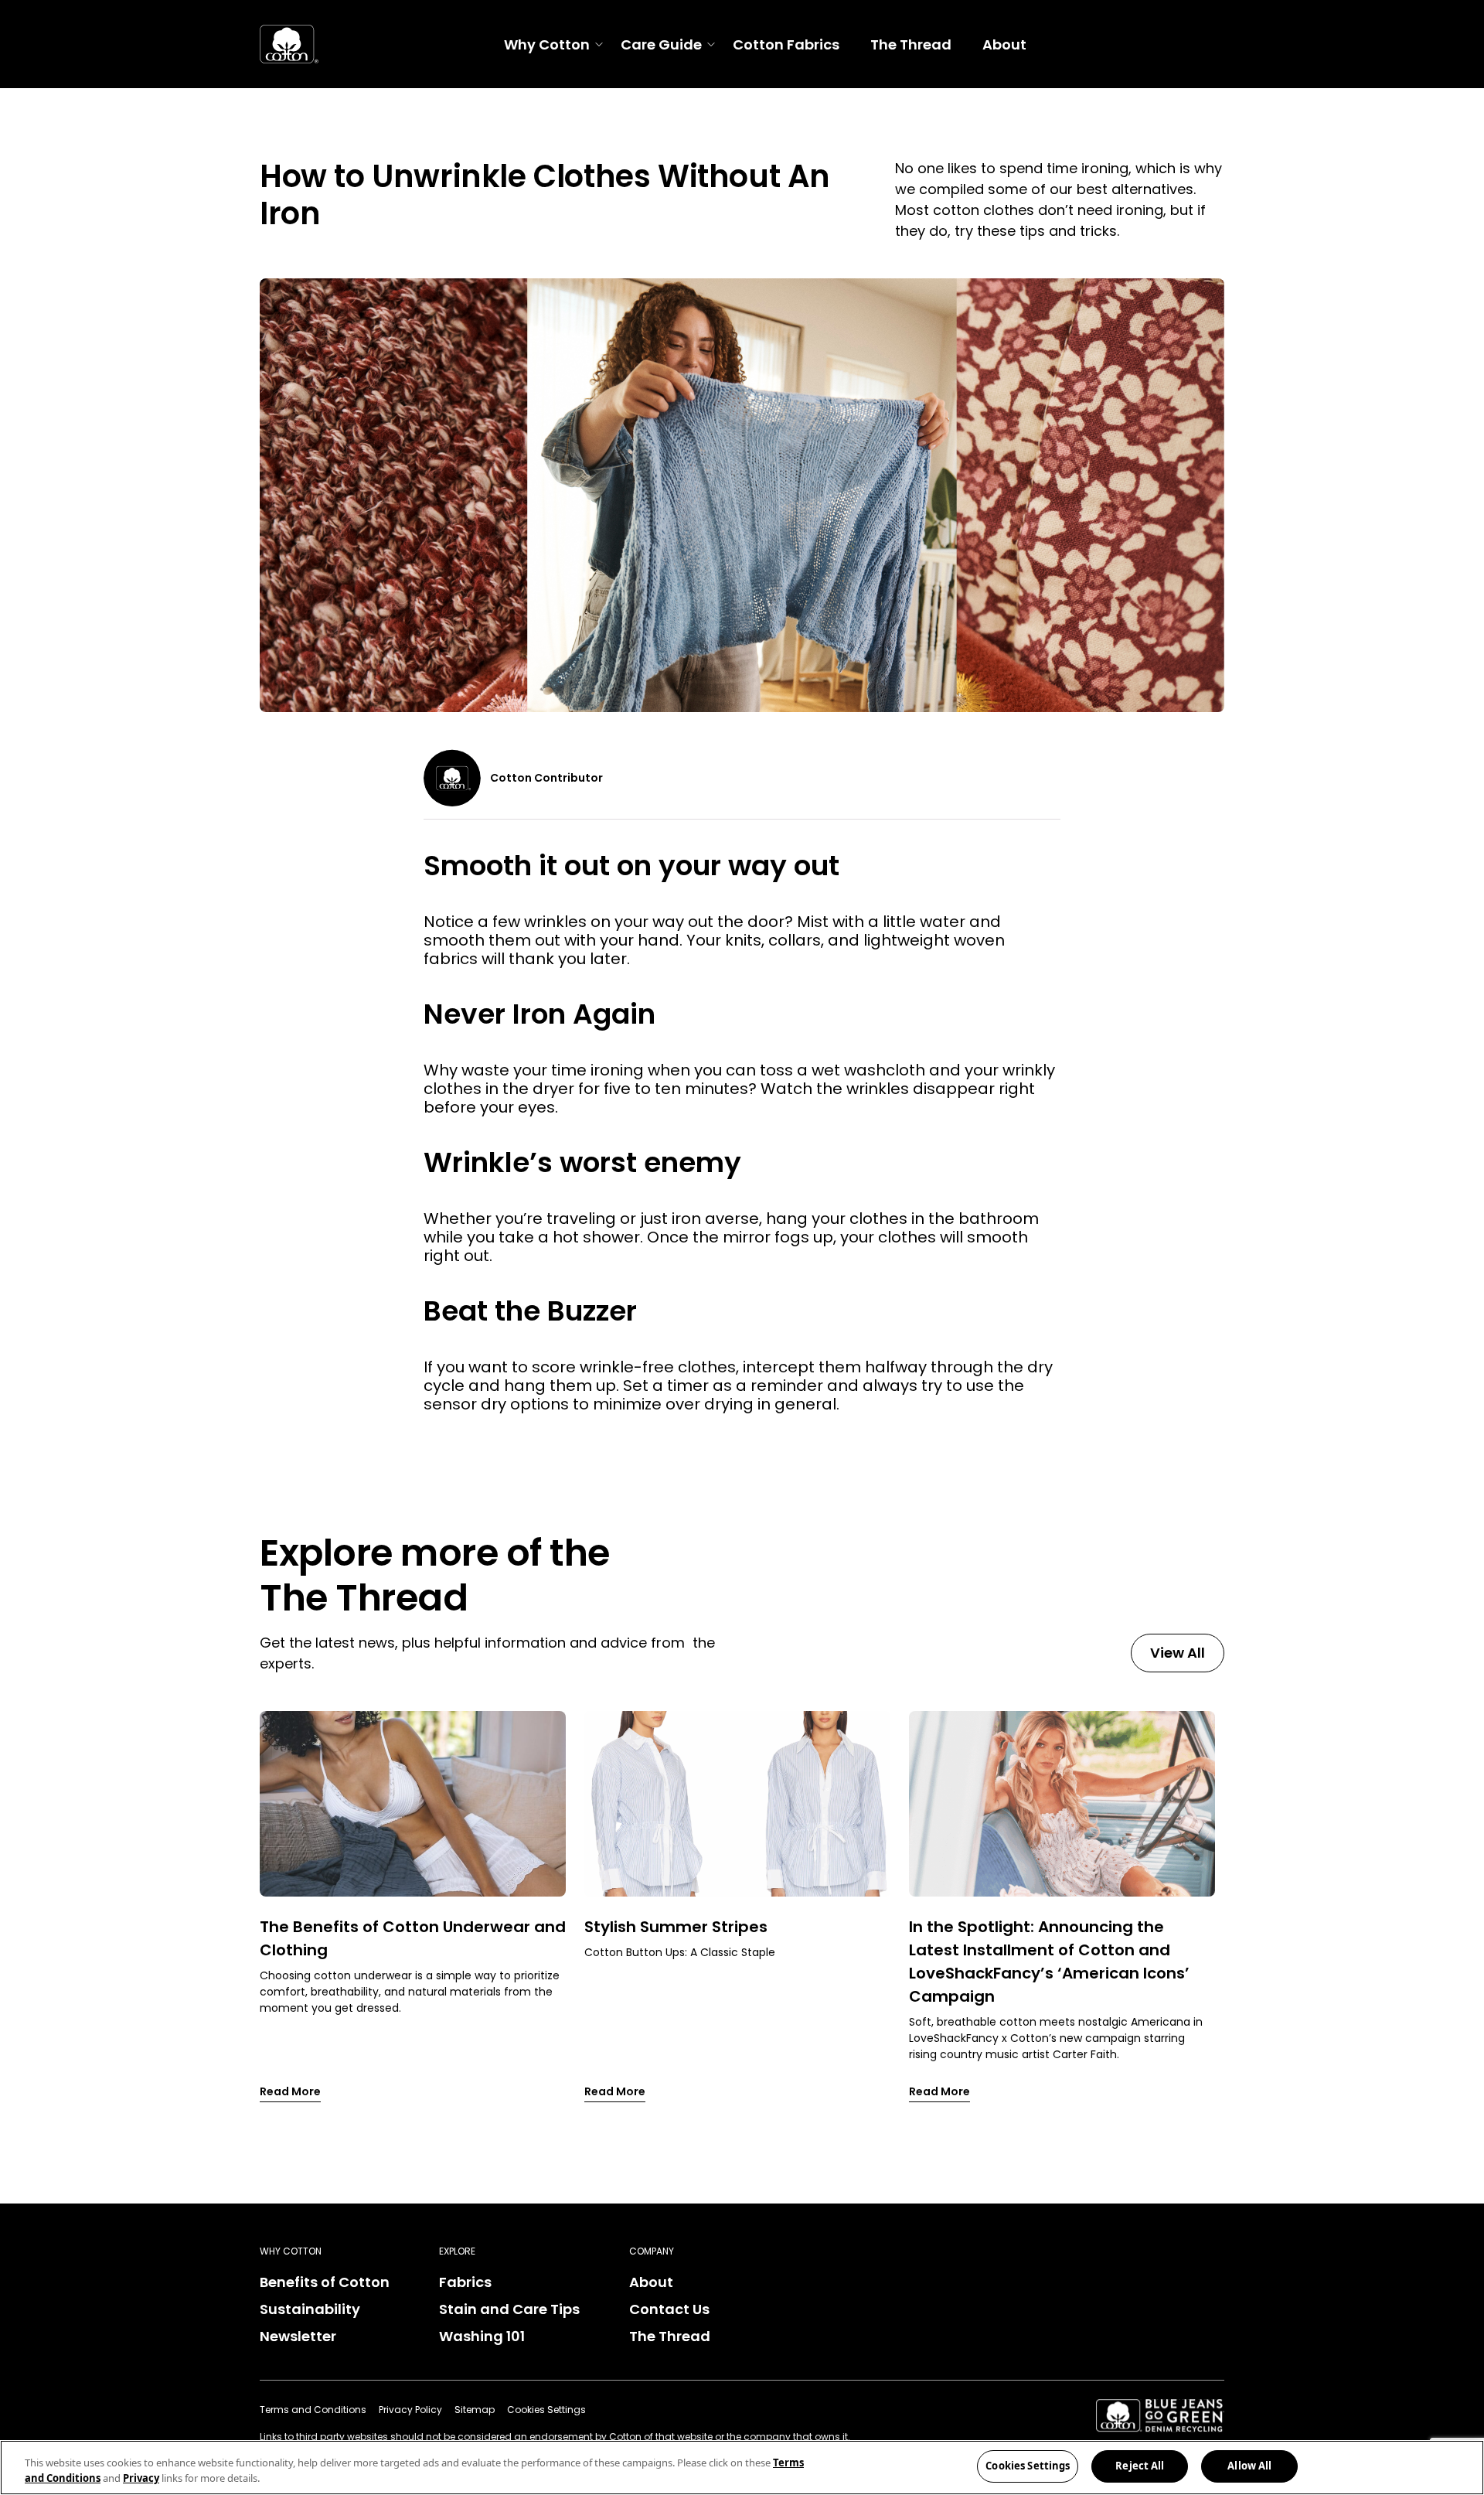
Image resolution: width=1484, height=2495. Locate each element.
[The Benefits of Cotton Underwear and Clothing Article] (413, 1804)
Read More (290, 2091)
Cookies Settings (1028, 2466)
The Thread (911, 44)
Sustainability (310, 2309)
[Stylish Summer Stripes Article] (737, 1804)
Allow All (1249, 2466)
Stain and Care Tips (509, 2309)
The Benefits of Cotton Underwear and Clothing (413, 1938)
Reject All (1140, 2466)
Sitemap (475, 2410)
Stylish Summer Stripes (676, 1927)
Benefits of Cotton (325, 2282)
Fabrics (465, 2282)
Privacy (141, 2478)
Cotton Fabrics (786, 44)
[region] (742, 2468)
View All (1178, 1653)
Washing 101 (482, 2336)
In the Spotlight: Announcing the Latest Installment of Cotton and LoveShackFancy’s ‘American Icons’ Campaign (1049, 1962)
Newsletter (298, 2336)
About (1004, 44)
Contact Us (669, 2309)
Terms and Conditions (313, 2410)
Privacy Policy (410, 2410)
